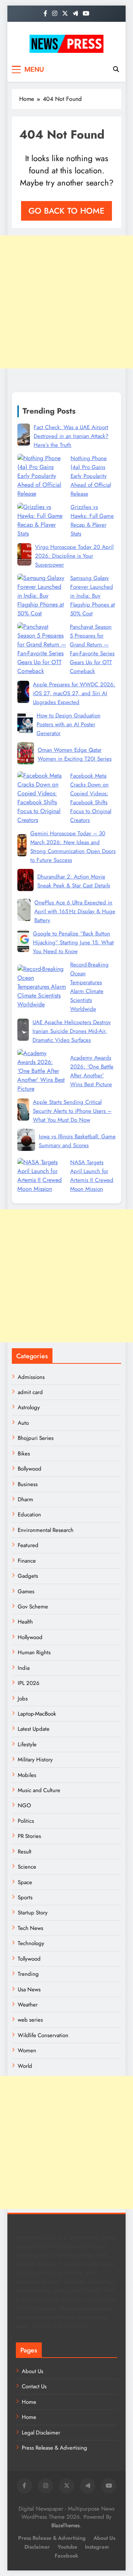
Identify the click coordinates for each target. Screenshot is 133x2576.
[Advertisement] (66, 302)
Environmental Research (46, 1530)
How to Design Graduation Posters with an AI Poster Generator (69, 724)
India (24, 1668)
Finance (27, 1561)
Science (27, 1867)
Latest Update (34, 1729)
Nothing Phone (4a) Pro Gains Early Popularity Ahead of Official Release (91, 476)
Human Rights (34, 1652)
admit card (30, 1392)
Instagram (97, 2547)
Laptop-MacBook (37, 1714)
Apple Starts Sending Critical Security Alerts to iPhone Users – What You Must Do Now (72, 1111)
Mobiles (27, 1775)
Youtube (67, 2547)
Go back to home (66, 211)
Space (25, 1882)
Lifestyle (27, 1744)
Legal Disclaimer (41, 2433)
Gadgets (28, 1576)
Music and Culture (39, 1790)
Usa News (29, 1989)
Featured (28, 1545)
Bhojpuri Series (36, 1438)
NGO (24, 1805)
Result (25, 1852)
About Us (33, 2371)
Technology (31, 1943)
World (25, 2066)
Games (26, 1591)
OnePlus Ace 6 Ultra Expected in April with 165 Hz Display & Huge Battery (75, 911)
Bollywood (30, 1469)
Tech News (30, 1928)
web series (30, 2020)
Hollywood (30, 1637)
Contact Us (34, 2386)
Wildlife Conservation (43, 2035)
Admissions (31, 1377)
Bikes (24, 1454)
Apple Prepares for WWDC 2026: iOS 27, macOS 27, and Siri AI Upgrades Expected (74, 693)
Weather (28, 2005)
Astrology (29, 1407)
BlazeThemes (66, 2525)
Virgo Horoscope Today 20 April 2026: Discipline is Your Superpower (74, 556)
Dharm (25, 1499)
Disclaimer (37, 2547)
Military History (35, 1760)
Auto (23, 1423)
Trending (28, 1974)
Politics (26, 1821)
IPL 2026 (29, 1683)
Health (25, 1622)
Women (27, 2050)
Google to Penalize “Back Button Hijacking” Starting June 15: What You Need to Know (73, 942)
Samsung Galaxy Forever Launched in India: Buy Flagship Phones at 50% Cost (93, 596)
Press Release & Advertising (54, 2448)
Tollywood (29, 1959)
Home (29, 2402)
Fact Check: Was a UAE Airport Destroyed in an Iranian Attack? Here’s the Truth (71, 436)
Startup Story (33, 1913)
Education (29, 1515)
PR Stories (29, 1836)
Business (28, 1484)
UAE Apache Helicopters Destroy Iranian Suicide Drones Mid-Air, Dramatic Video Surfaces (72, 1031)
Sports (25, 1897)
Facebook (66, 2556)
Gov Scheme (33, 1607)
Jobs (23, 1699)
